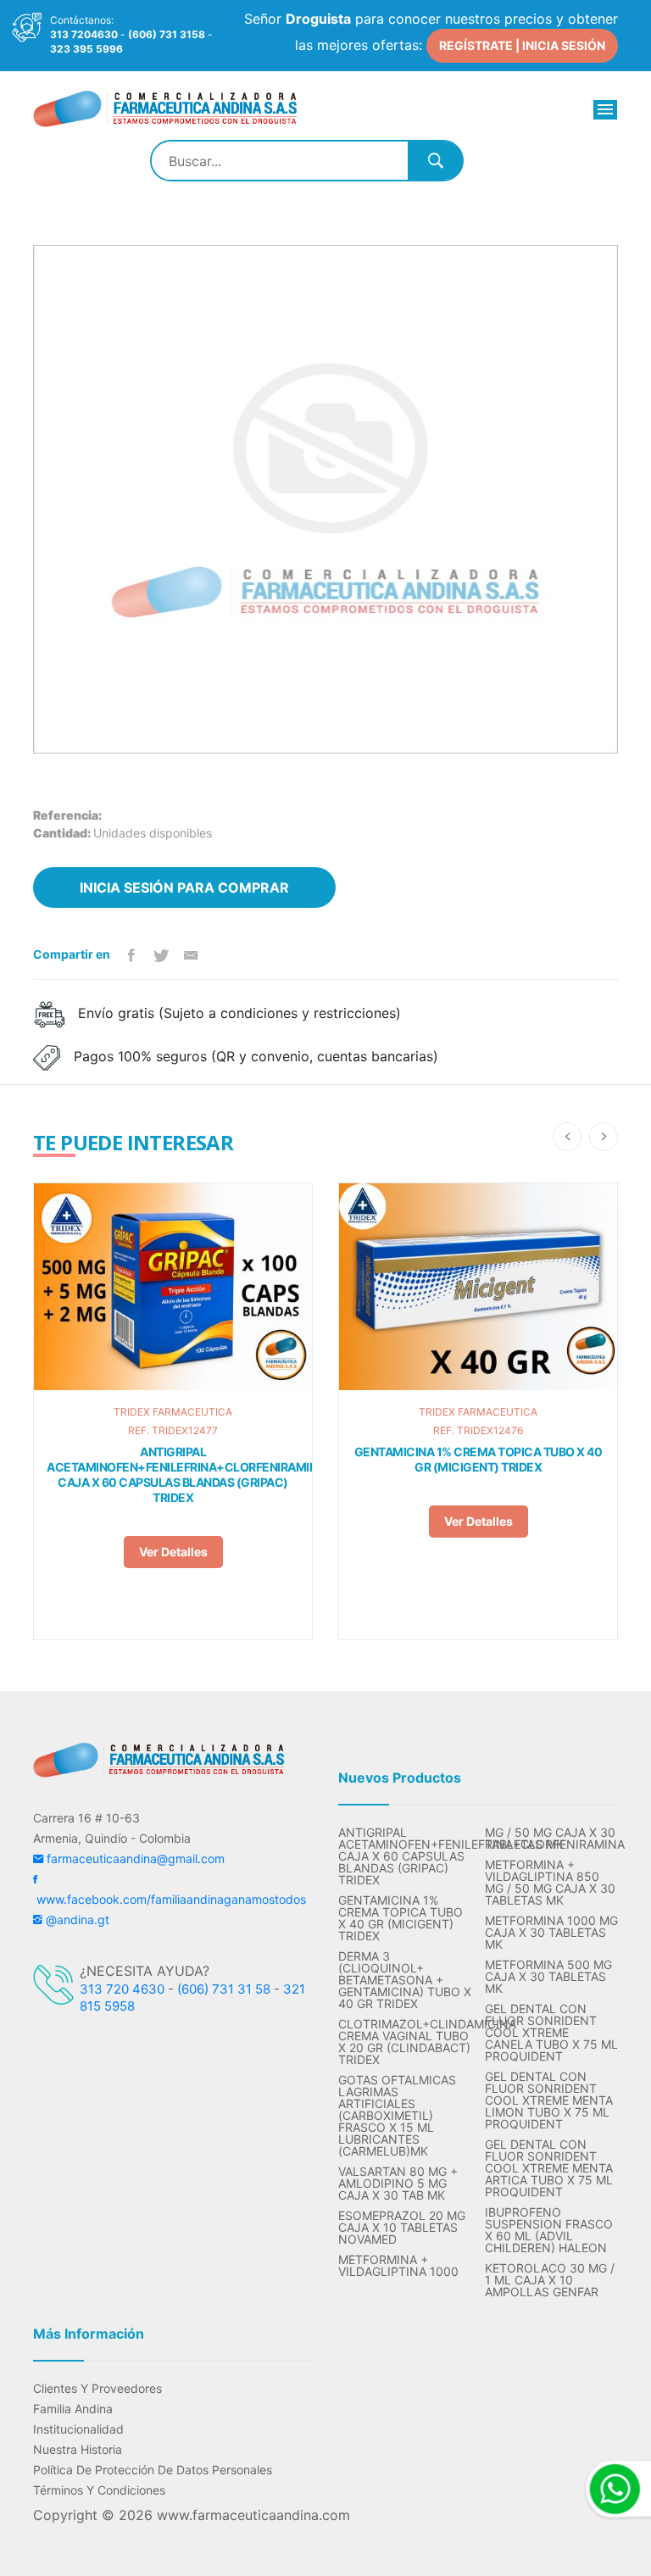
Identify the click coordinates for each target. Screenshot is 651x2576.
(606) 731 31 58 (224, 1989)
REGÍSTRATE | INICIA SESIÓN (522, 45)
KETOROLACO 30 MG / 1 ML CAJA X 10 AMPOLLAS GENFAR (550, 2280)
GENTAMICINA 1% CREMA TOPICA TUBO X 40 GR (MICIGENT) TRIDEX (479, 1459)
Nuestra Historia (78, 2450)
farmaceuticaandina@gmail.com (134, 1858)
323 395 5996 (86, 49)
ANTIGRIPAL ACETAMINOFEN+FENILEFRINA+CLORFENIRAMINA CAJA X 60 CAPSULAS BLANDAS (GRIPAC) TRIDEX (173, 1474)
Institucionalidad (78, 2429)
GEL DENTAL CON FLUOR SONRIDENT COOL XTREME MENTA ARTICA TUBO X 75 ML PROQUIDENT (549, 2168)
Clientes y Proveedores (97, 2389)
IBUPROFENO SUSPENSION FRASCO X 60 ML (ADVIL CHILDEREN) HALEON (549, 2230)
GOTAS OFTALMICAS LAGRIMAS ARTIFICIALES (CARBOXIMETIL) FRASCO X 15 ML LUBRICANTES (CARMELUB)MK (397, 2116)
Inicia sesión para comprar (184, 887)
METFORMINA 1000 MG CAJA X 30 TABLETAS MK (551, 1933)
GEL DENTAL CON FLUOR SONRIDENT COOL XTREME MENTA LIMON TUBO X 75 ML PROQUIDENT (549, 2100)
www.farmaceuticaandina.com (251, 2515)
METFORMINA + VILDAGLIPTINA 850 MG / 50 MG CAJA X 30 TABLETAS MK (550, 1883)
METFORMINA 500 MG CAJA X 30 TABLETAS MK (548, 1977)
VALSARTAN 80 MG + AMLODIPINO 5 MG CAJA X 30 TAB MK (398, 2184)
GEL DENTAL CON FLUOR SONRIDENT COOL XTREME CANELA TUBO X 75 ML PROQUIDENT (551, 2033)
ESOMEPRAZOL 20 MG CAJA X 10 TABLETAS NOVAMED (402, 2228)
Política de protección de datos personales (153, 2470)
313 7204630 (84, 34)
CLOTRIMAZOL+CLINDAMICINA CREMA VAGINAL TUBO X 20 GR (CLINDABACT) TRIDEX (405, 2042)
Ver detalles (173, 1552)
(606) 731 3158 (167, 34)
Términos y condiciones (99, 2490)
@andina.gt (76, 1919)
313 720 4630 (122, 1989)
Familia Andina (73, 2409)
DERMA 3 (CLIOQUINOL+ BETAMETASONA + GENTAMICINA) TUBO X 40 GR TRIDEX (405, 1980)
